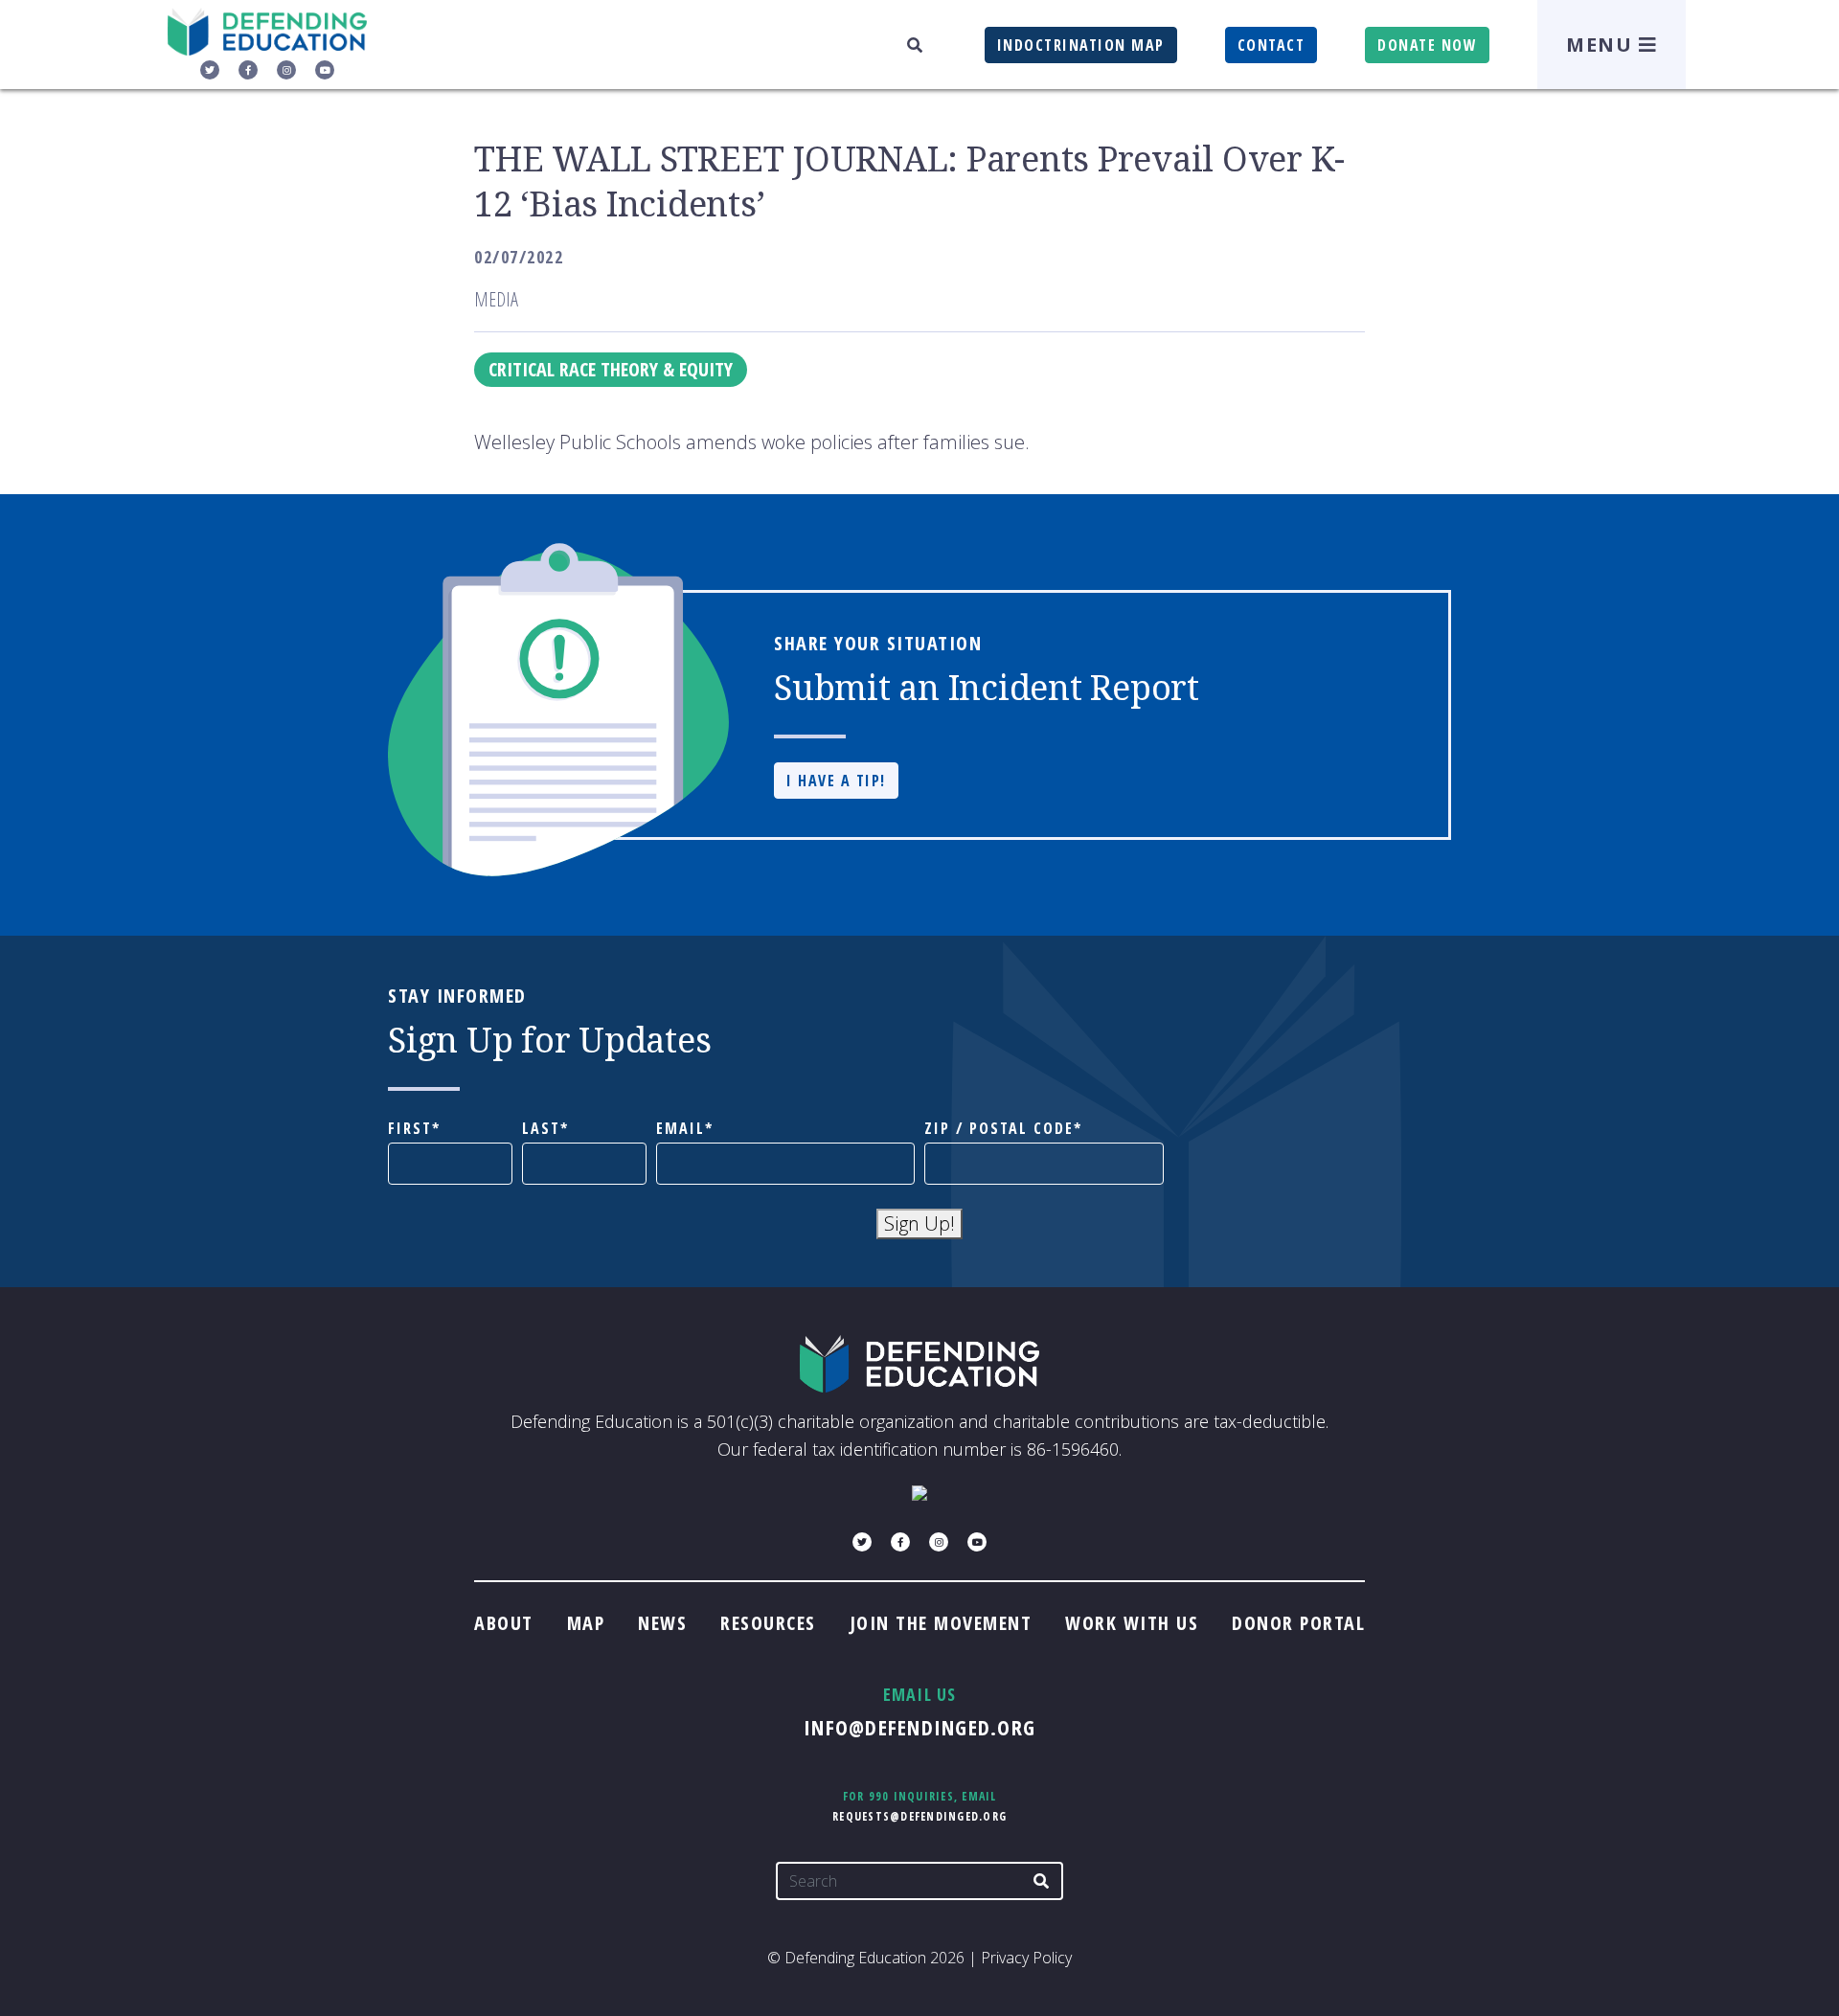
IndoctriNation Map (1081, 45)
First (410, 1129)
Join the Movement (941, 1623)
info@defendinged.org (919, 1727)
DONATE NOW (1427, 45)
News (662, 1623)
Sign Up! (919, 1223)
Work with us (1132, 1623)
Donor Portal (1298, 1623)
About (504, 1623)
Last (541, 1129)
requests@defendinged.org (919, 1816)
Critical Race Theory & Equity (611, 369)
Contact (1271, 45)
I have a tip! (836, 781)
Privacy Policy (1026, 1958)
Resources (768, 1623)
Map (586, 1623)
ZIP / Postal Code (999, 1129)
